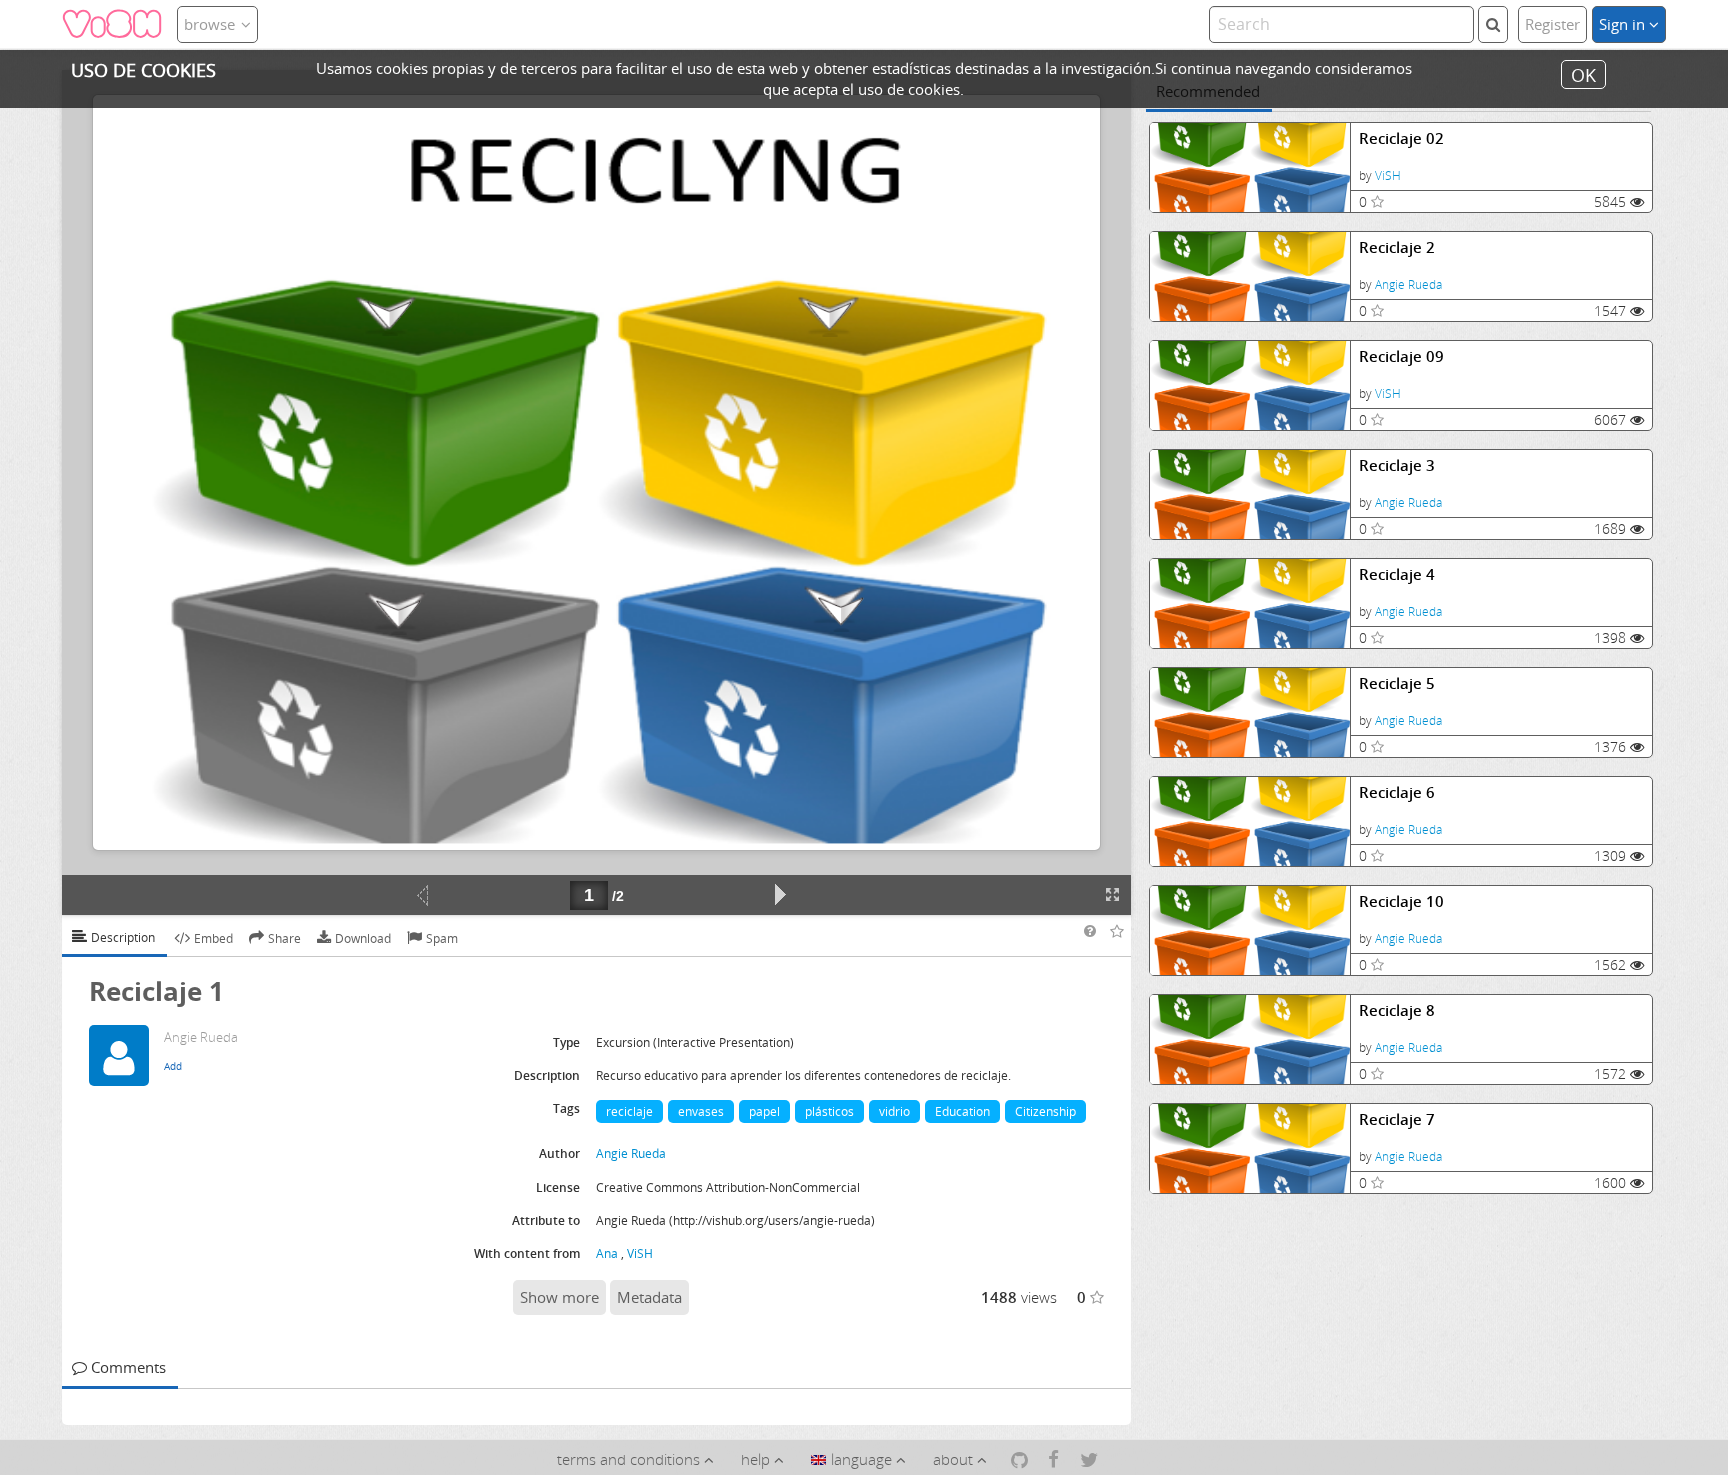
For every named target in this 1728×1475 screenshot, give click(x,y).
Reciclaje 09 (1401, 356)
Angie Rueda (1408, 284)
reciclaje (629, 1111)
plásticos (829, 1111)
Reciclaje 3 (1397, 465)
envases (701, 1111)
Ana (607, 1253)
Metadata (649, 1297)
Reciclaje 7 (1397, 1119)
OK (1583, 74)
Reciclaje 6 (1397, 792)
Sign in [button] (1624, 24)
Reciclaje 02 (1401, 138)
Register (1552, 24)
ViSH (1388, 175)
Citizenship (1045, 1111)
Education (962, 1111)
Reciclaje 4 (1397, 574)
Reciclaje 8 (1397, 1010)
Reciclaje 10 (1401, 901)
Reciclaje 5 (1397, 683)
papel (764, 1111)
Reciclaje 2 (1397, 247)
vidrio (894, 1111)
